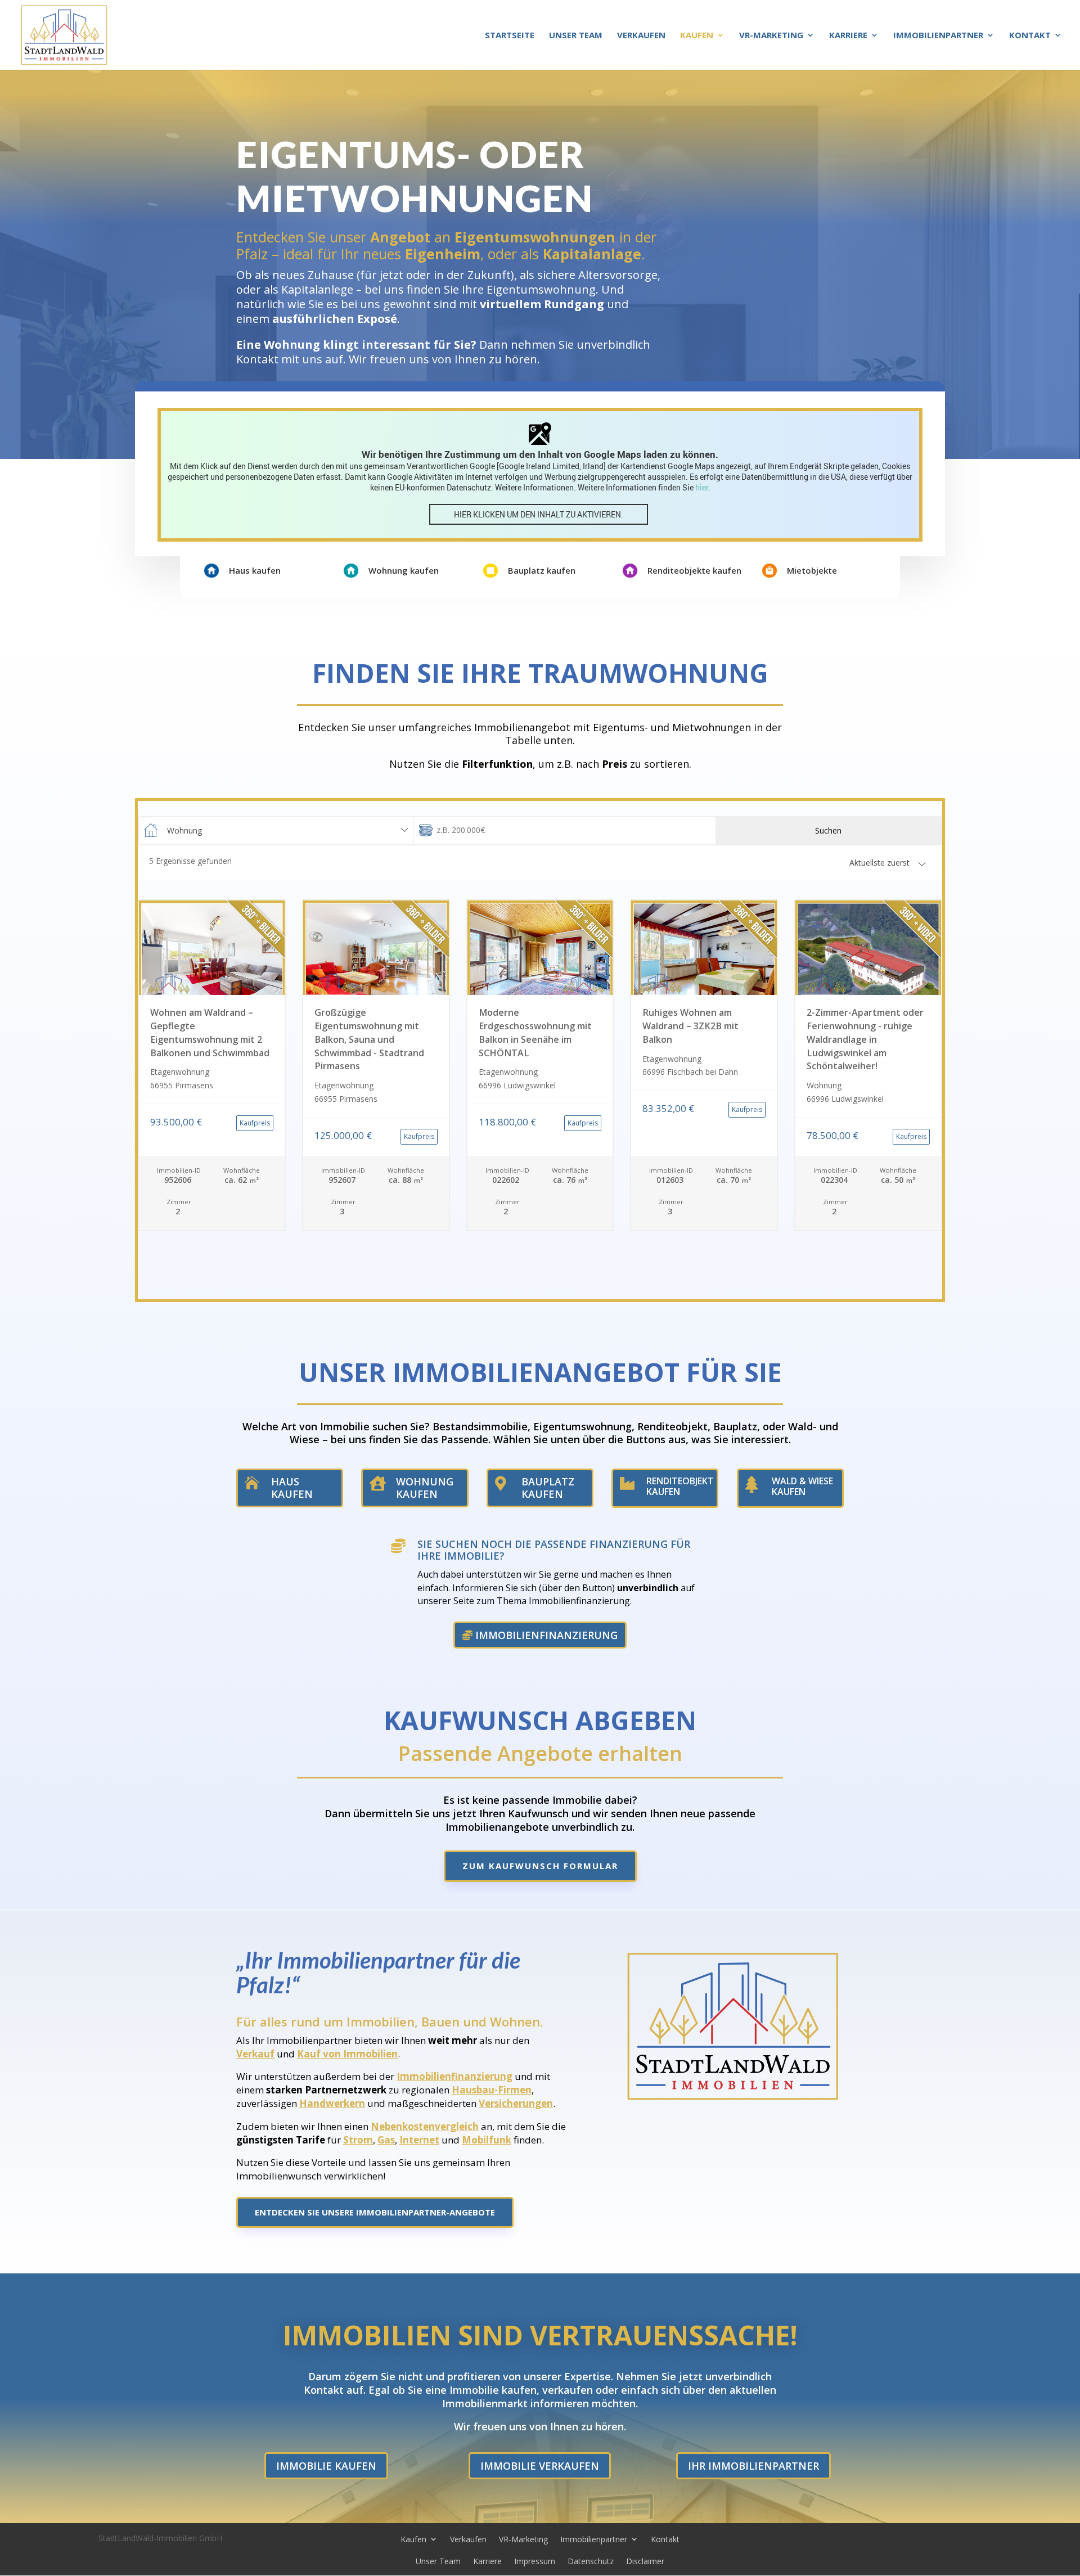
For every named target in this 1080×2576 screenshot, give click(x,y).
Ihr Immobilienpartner (753, 2466)
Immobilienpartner (938, 36)
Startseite (510, 36)
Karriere (848, 36)
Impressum (535, 2561)
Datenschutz (591, 2561)
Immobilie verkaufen (540, 2466)
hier (702, 487)
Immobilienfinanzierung (546, 1635)
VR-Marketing (771, 36)
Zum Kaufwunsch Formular (540, 1866)
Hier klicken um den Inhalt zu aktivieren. (539, 514)
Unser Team (576, 36)
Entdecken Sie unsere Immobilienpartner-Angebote (375, 2212)
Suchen (828, 830)
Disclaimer (645, 2561)
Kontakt (1030, 36)
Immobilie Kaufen (326, 2466)
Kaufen (697, 36)
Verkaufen (641, 36)
